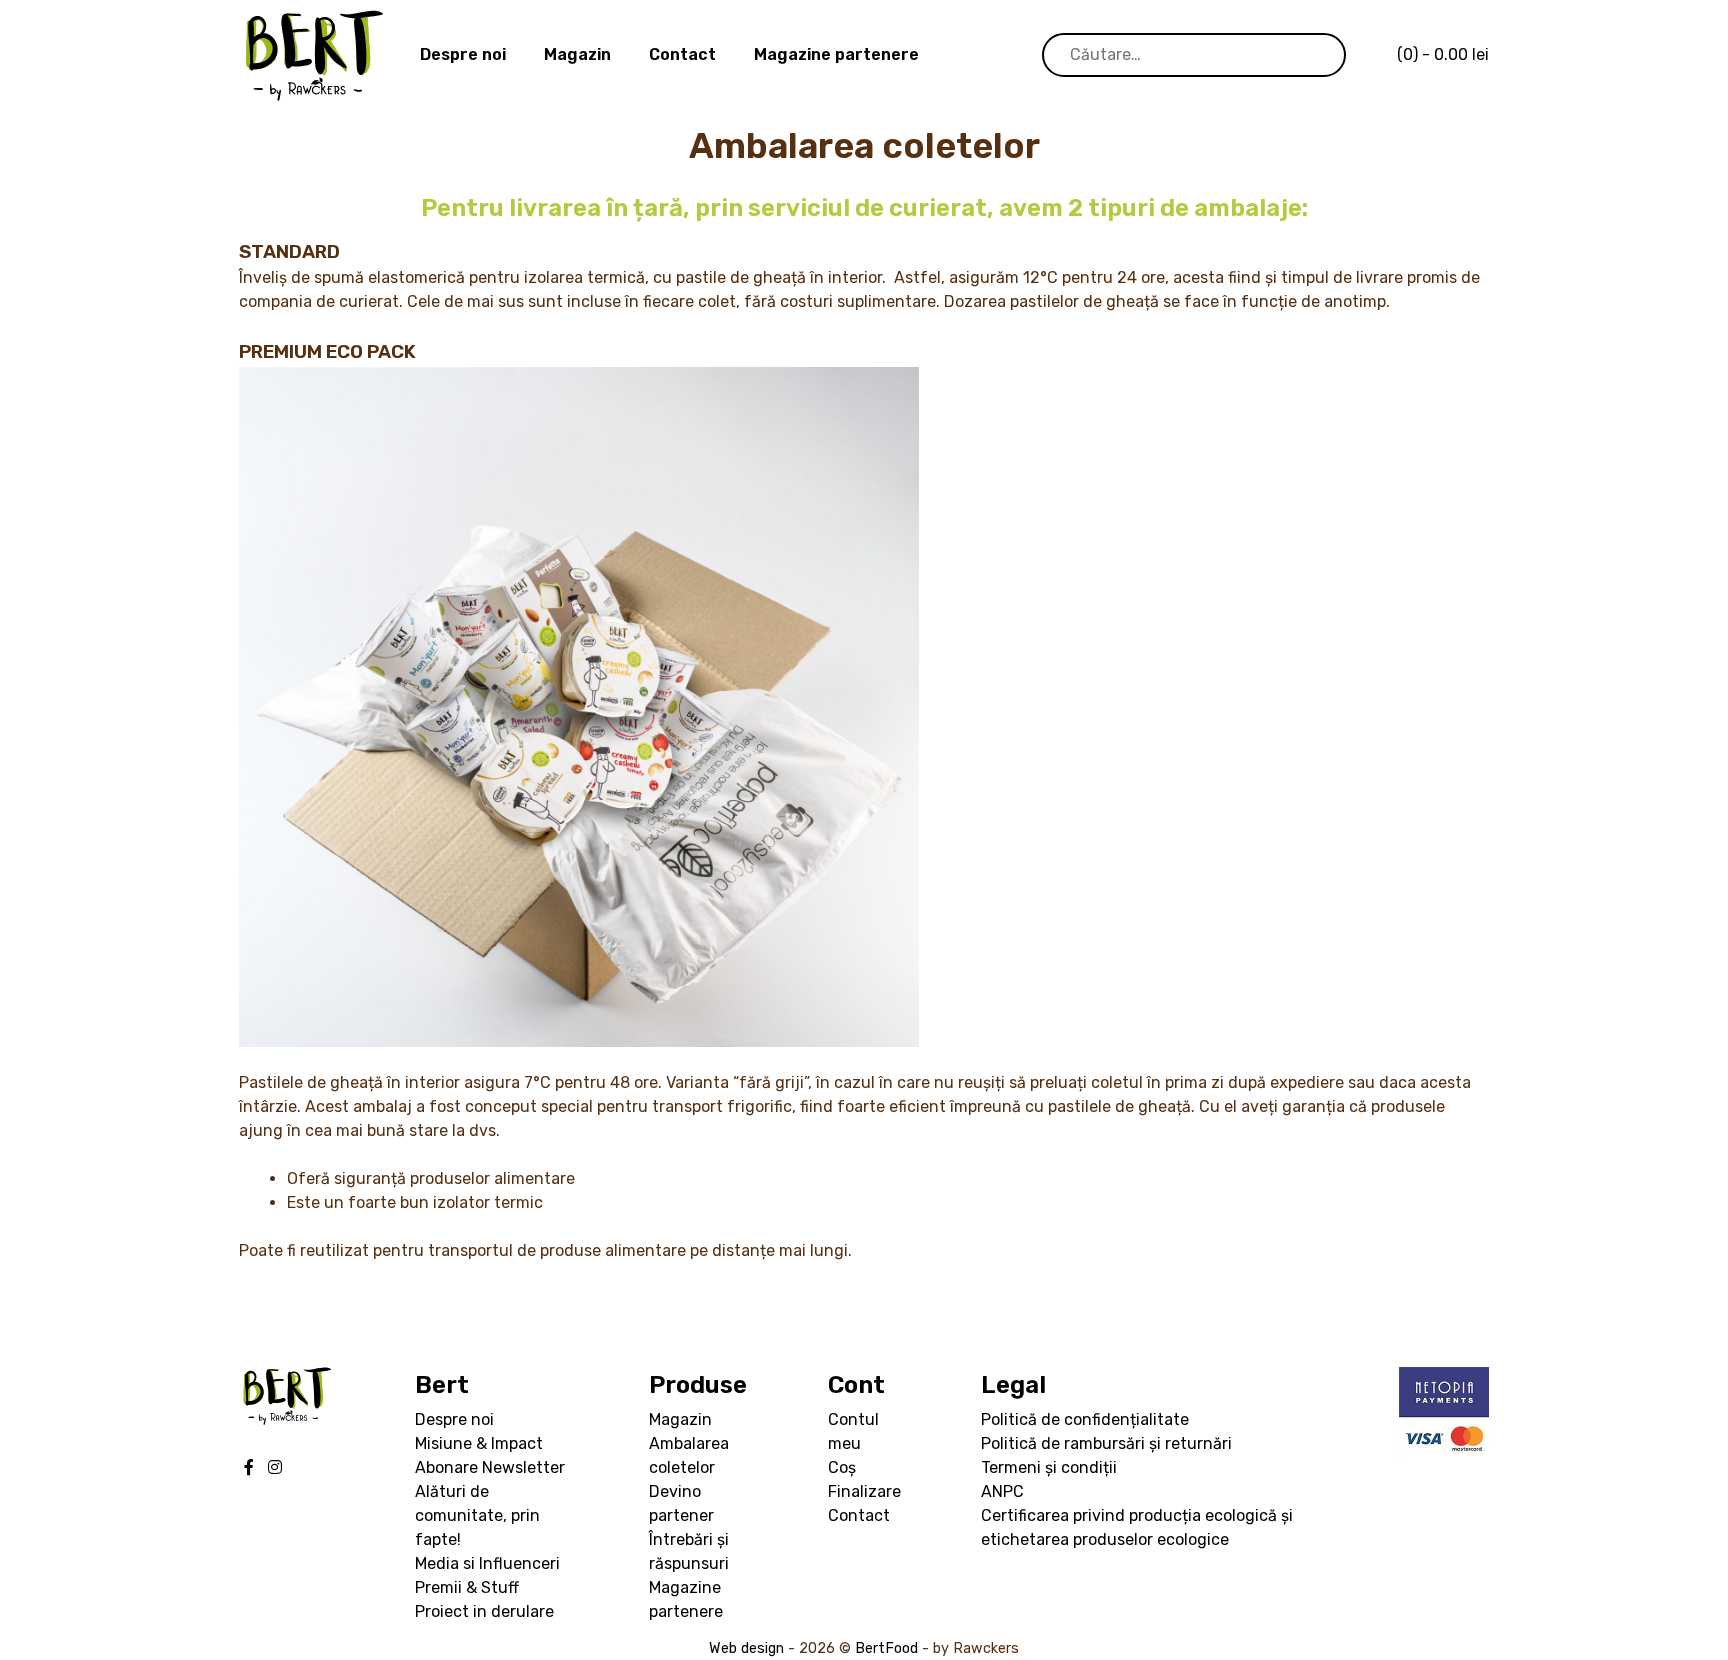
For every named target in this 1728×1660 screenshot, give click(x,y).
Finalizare (864, 1491)
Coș (842, 1467)
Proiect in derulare (484, 1611)
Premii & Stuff (467, 1587)
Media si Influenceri (487, 1563)
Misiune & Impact (479, 1443)
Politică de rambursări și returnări (1106, 1443)
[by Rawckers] (314, 55)
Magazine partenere (836, 54)
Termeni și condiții (1049, 1467)
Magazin (577, 54)
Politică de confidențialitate (1085, 1419)
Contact (682, 54)
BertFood (886, 1648)
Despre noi (463, 54)
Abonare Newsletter (490, 1467)
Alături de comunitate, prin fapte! (477, 1515)
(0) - (1443, 54)
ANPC (1002, 1491)
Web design (746, 1648)
